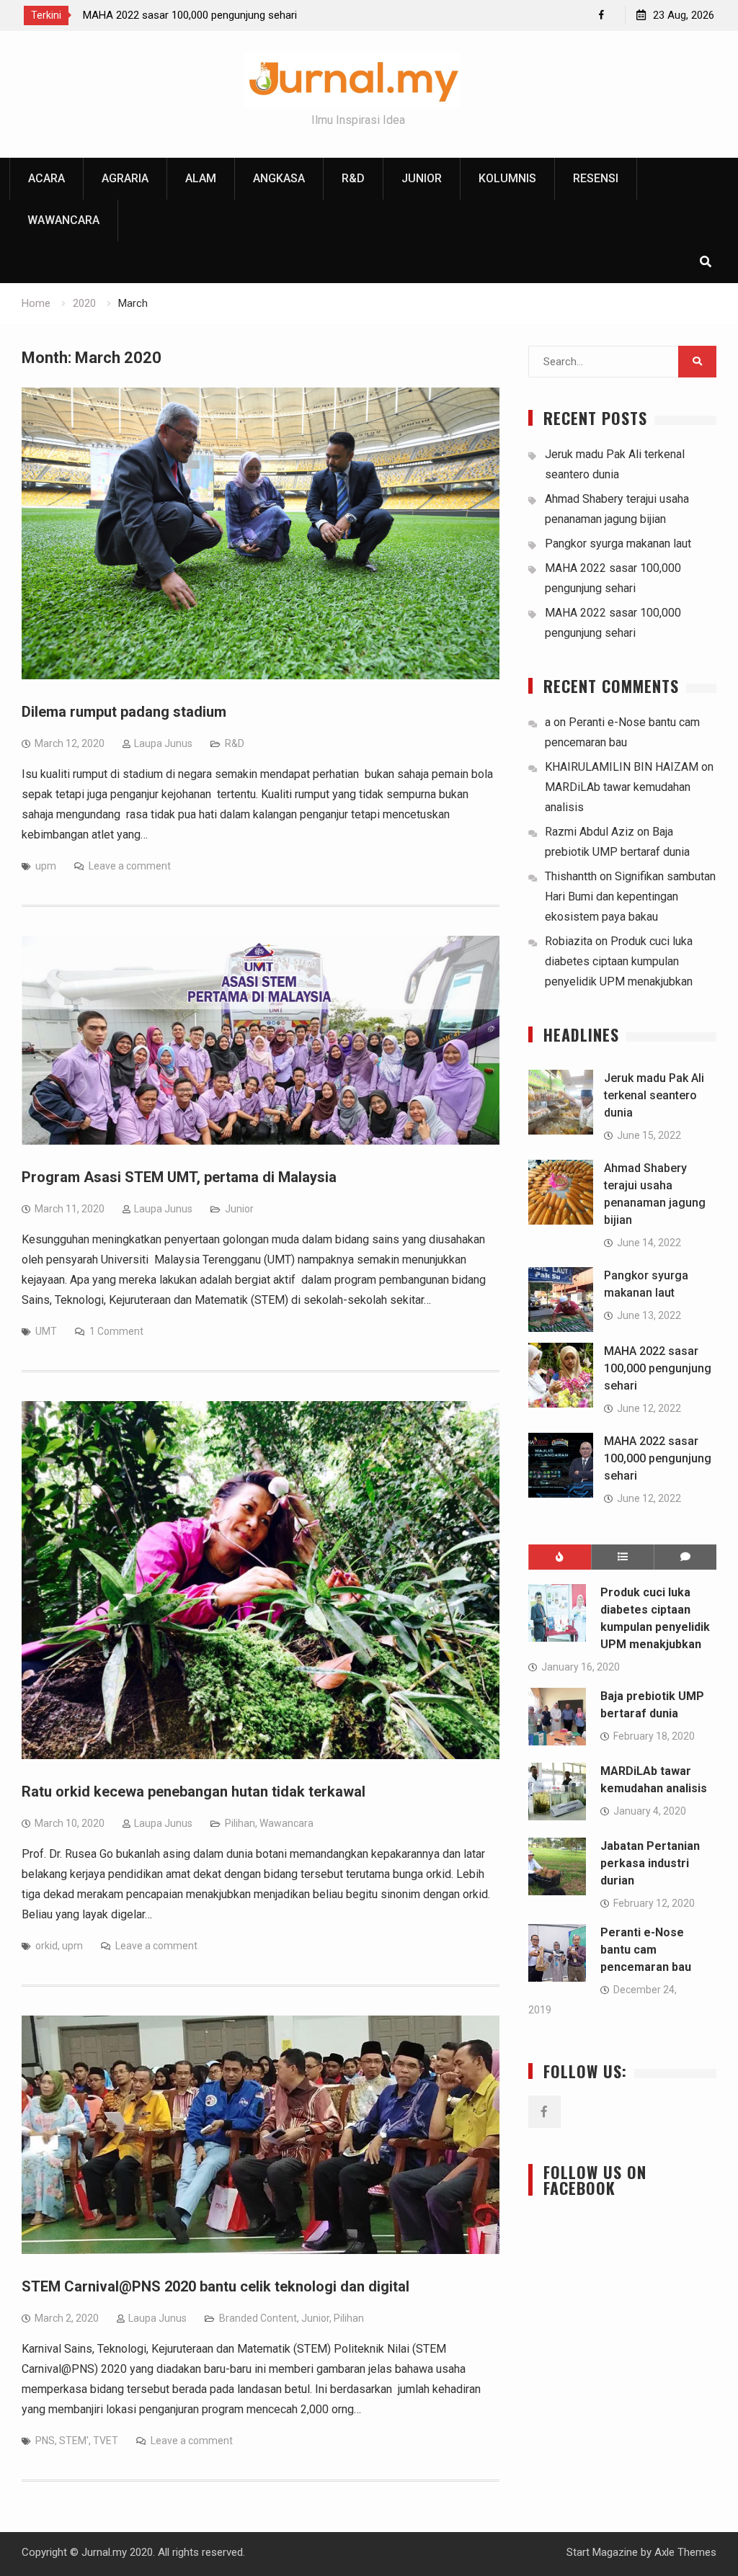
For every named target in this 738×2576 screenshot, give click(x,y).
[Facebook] (601, 15)
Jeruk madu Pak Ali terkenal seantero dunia (654, 1095)
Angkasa (279, 178)
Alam (201, 178)
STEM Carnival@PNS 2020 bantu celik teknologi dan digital (215, 2286)
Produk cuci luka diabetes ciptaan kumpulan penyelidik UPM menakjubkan (619, 961)
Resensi (596, 178)
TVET (106, 2441)
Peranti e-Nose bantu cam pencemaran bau (646, 1950)
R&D (353, 178)
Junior (422, 178)
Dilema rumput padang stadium (124, 712)
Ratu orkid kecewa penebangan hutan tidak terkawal (194, 1792)
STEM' (74, 2441)
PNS (45, 2441)
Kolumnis (507, 178)
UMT (46, 1331)
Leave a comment (130, 866)
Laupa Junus (163, 743)
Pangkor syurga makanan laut (618, 544)
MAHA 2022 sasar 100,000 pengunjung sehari (190, 15)
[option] (213, 15)
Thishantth (571, 876)
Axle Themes (685, 2552)
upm (46, 866)
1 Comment (116, 1331)
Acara (46, 178)
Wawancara (63, 220)
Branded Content (258, 2318)
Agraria (125, 178)
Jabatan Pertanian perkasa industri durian (650, 1863)
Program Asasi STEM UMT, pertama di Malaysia (179, 1177)
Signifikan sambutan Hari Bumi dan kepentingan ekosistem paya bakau (630, 896)
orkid (46, 1946)
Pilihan (240, 1823)
